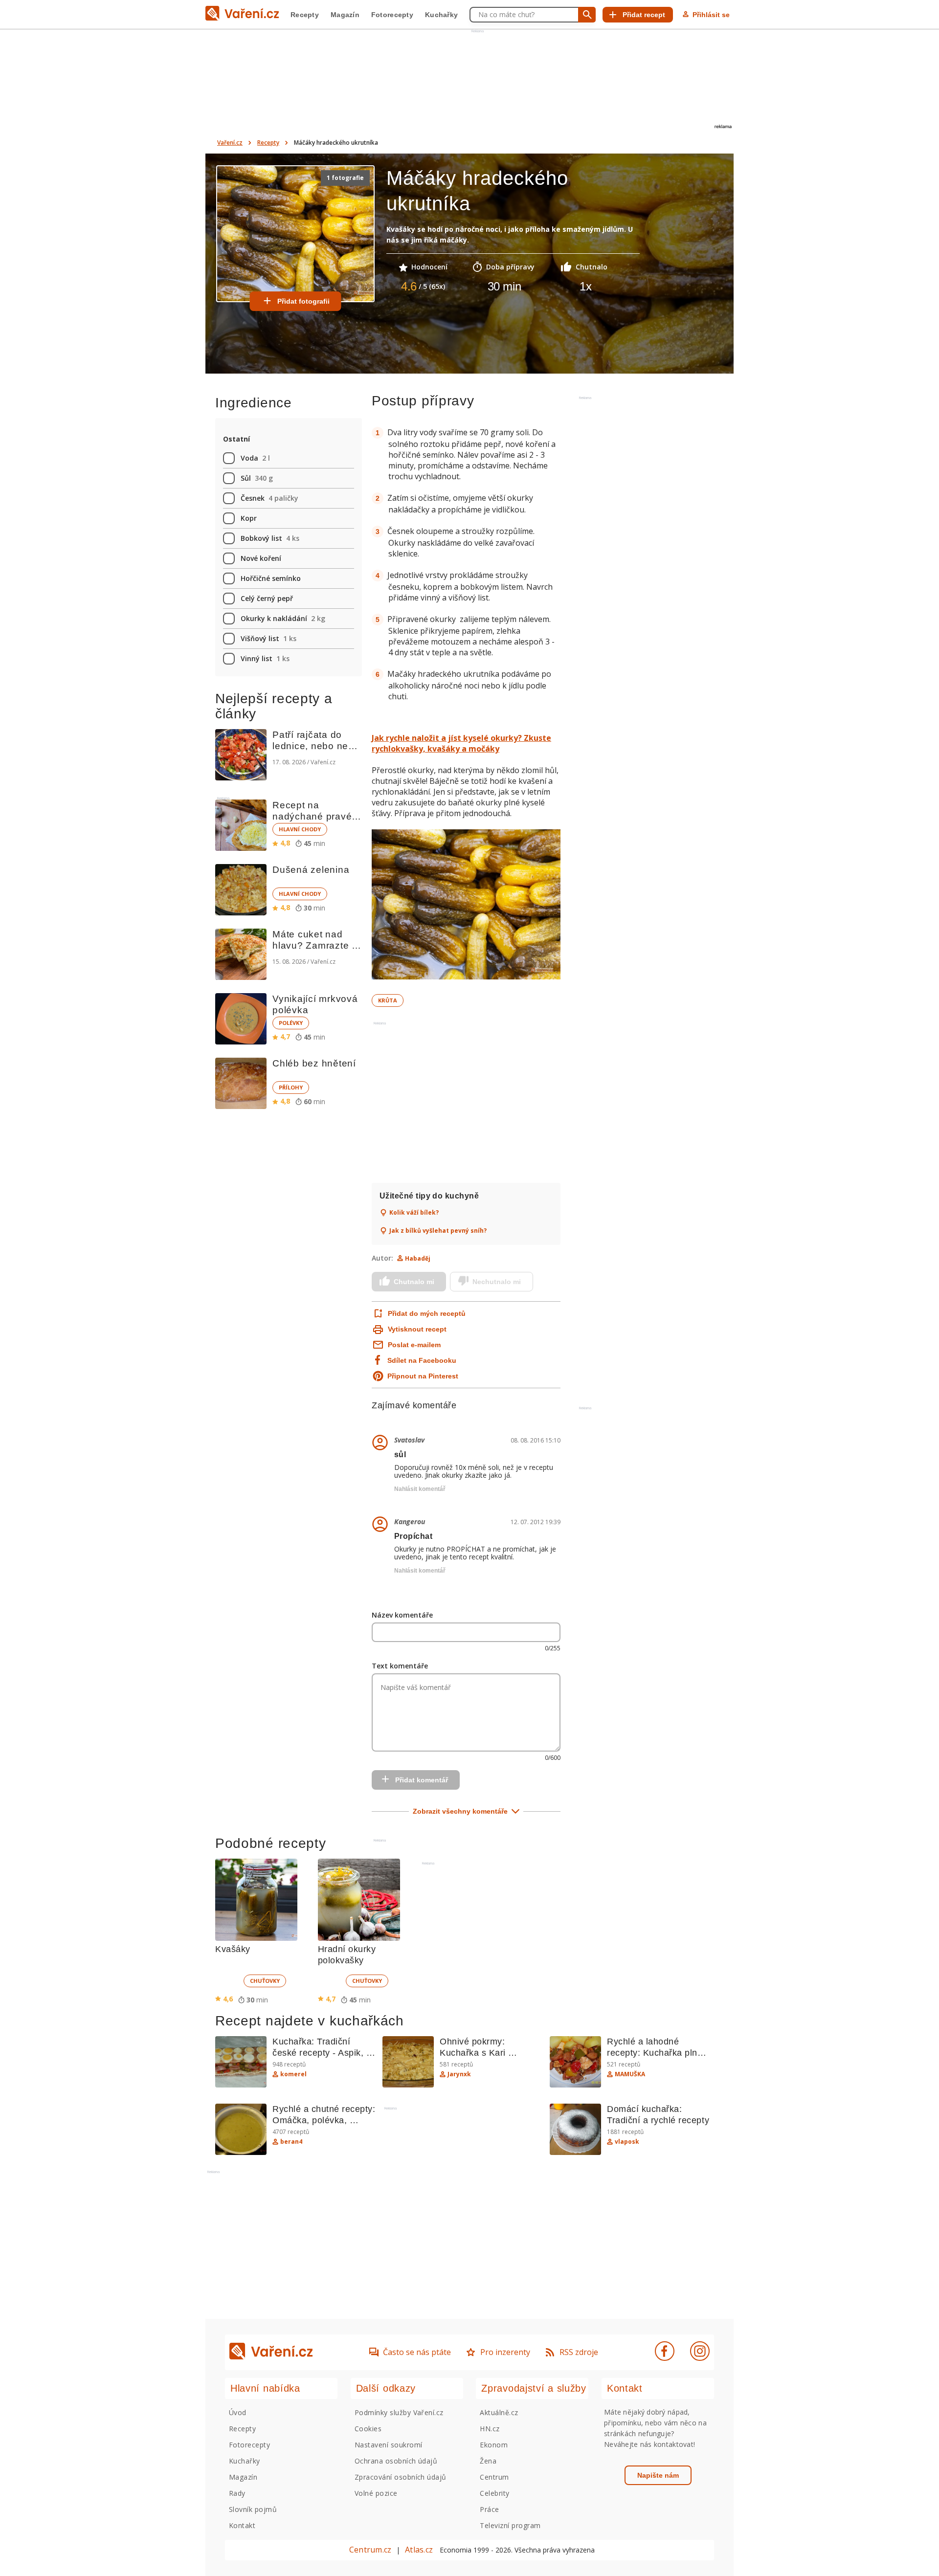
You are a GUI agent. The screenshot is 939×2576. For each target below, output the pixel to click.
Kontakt (242, 2525)
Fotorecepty (392, 15)
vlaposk (627, 2142)
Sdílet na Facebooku (422, 1360)
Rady (237, 2493)
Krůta (388, 1000)
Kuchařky (441, 15)
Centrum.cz (370, 2550)
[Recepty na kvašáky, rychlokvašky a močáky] (466, 906)
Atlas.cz (419, 2550)
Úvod (238, 2412)
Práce (489, 2509)
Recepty (305, 15)
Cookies (368, 2429)
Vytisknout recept (417, 1329)
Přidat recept (644, 15)
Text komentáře (400, 1666)
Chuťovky (265, 1981)
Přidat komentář (422, 1780)
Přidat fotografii (303, 301)
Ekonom (494, 2445)
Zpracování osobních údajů (401, 2477)
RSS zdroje (579, 2352)
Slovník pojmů (253, 2509)
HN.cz (490, 2429)
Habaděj (418, 1258)
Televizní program (510, 2525)
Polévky (291, 1023)
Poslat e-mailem (414, 1345)
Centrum (494, 2477)
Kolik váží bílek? (414, 1213)
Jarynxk (459, 2074)
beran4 (291, 2142)
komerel (293, 2074)
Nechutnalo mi (497, 1282)
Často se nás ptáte (417, 2352)
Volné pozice (376, 2493)
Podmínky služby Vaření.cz (399, 2412)
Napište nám (658, 2475)
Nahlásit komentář (420, 1489)
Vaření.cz (230, 143)
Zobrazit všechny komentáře (460, 1811)
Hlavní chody (300, 829)
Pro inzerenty (505, 2352)
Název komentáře (402, 1615)
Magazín (345, 15)
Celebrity (494, 2493)
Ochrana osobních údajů (396, 2461)
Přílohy (291, 1087)
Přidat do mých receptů (426, 1313)
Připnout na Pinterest (423, 1376)
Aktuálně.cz (499, 2412)
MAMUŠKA (630, 2074)
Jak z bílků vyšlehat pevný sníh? (438, 1231)
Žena (488, 2461)
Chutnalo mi (414, 1282)
